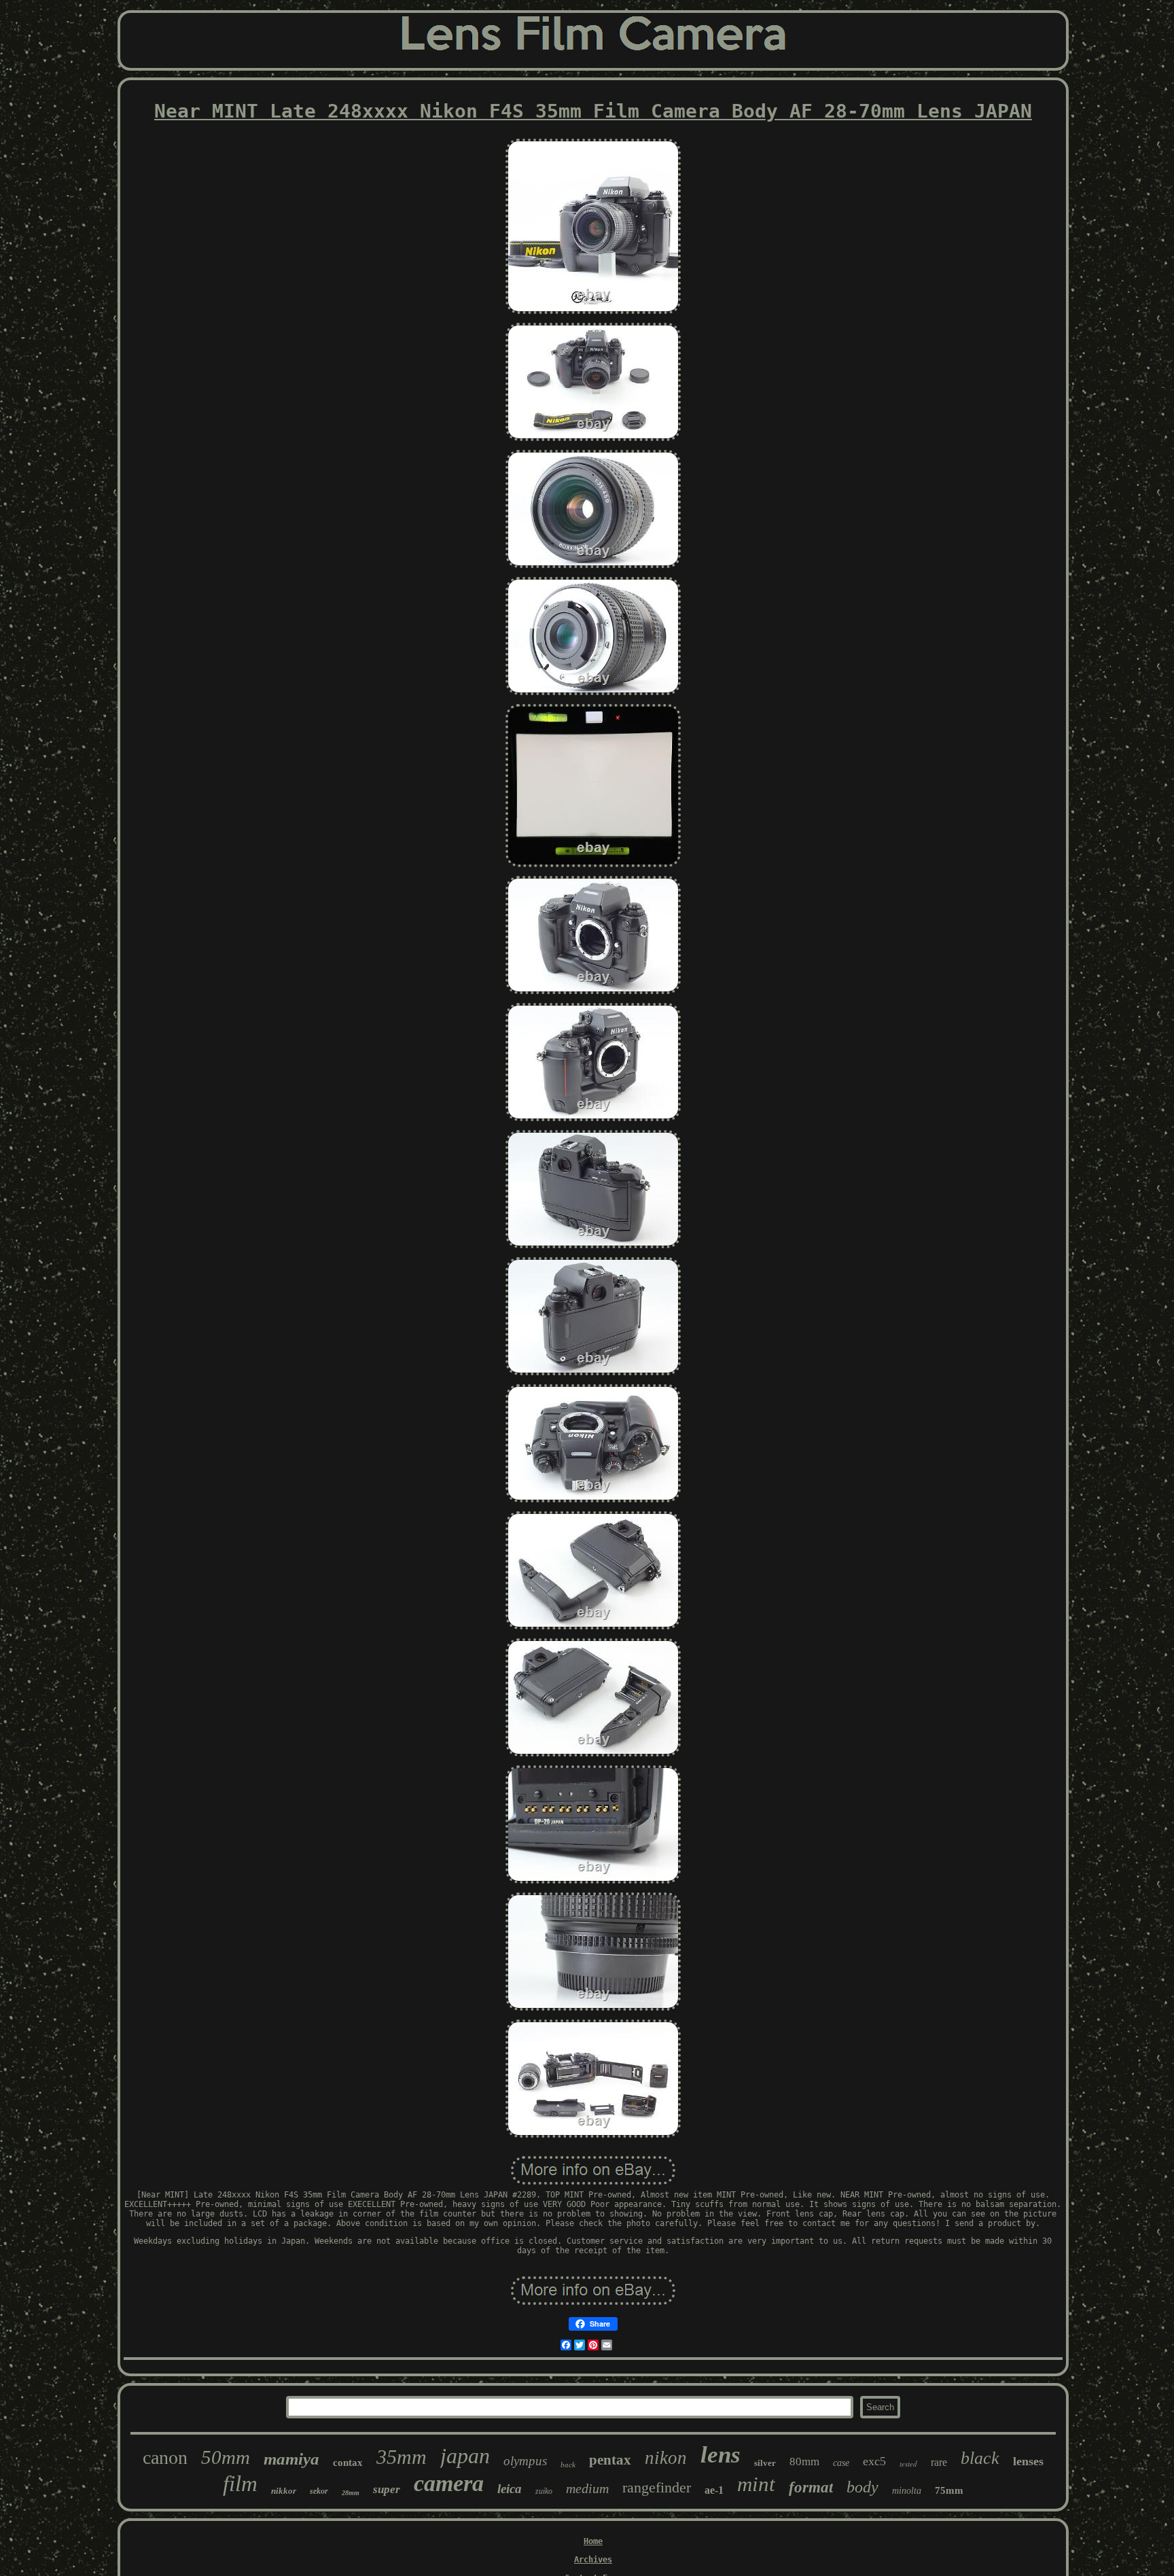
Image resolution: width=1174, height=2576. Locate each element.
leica (510, 2489)
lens (721, 2455)
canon (165, 2457)
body (862, 2487)
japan (465, 2456)
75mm (949, 2490)
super (387, 2489)
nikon (666, 2458)
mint (756, 2484)
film (240, 2484)
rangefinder (657, 2487)
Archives (593, 2560)
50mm (226, 2457)
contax (348, 2463)
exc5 (874, 2461)
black (980, 2458)
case (841, 2463)
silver (765, 2463)
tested (908, 2464)
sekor (319, 2491)
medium (587, 2488)
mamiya (291, 2459)
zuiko (544, 2491)
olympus (525, 2461)
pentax (610, 2460)
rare (939, 2462)
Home (593, 2541)
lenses (1028, 2461)
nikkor (284, 2491)
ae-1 (714, 2490)
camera (449, 2483)
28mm (351, 2493)
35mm (402, 2457)
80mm (804, 2462)
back (568, 2465)
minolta (907, 2491)
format (811, 2487)
